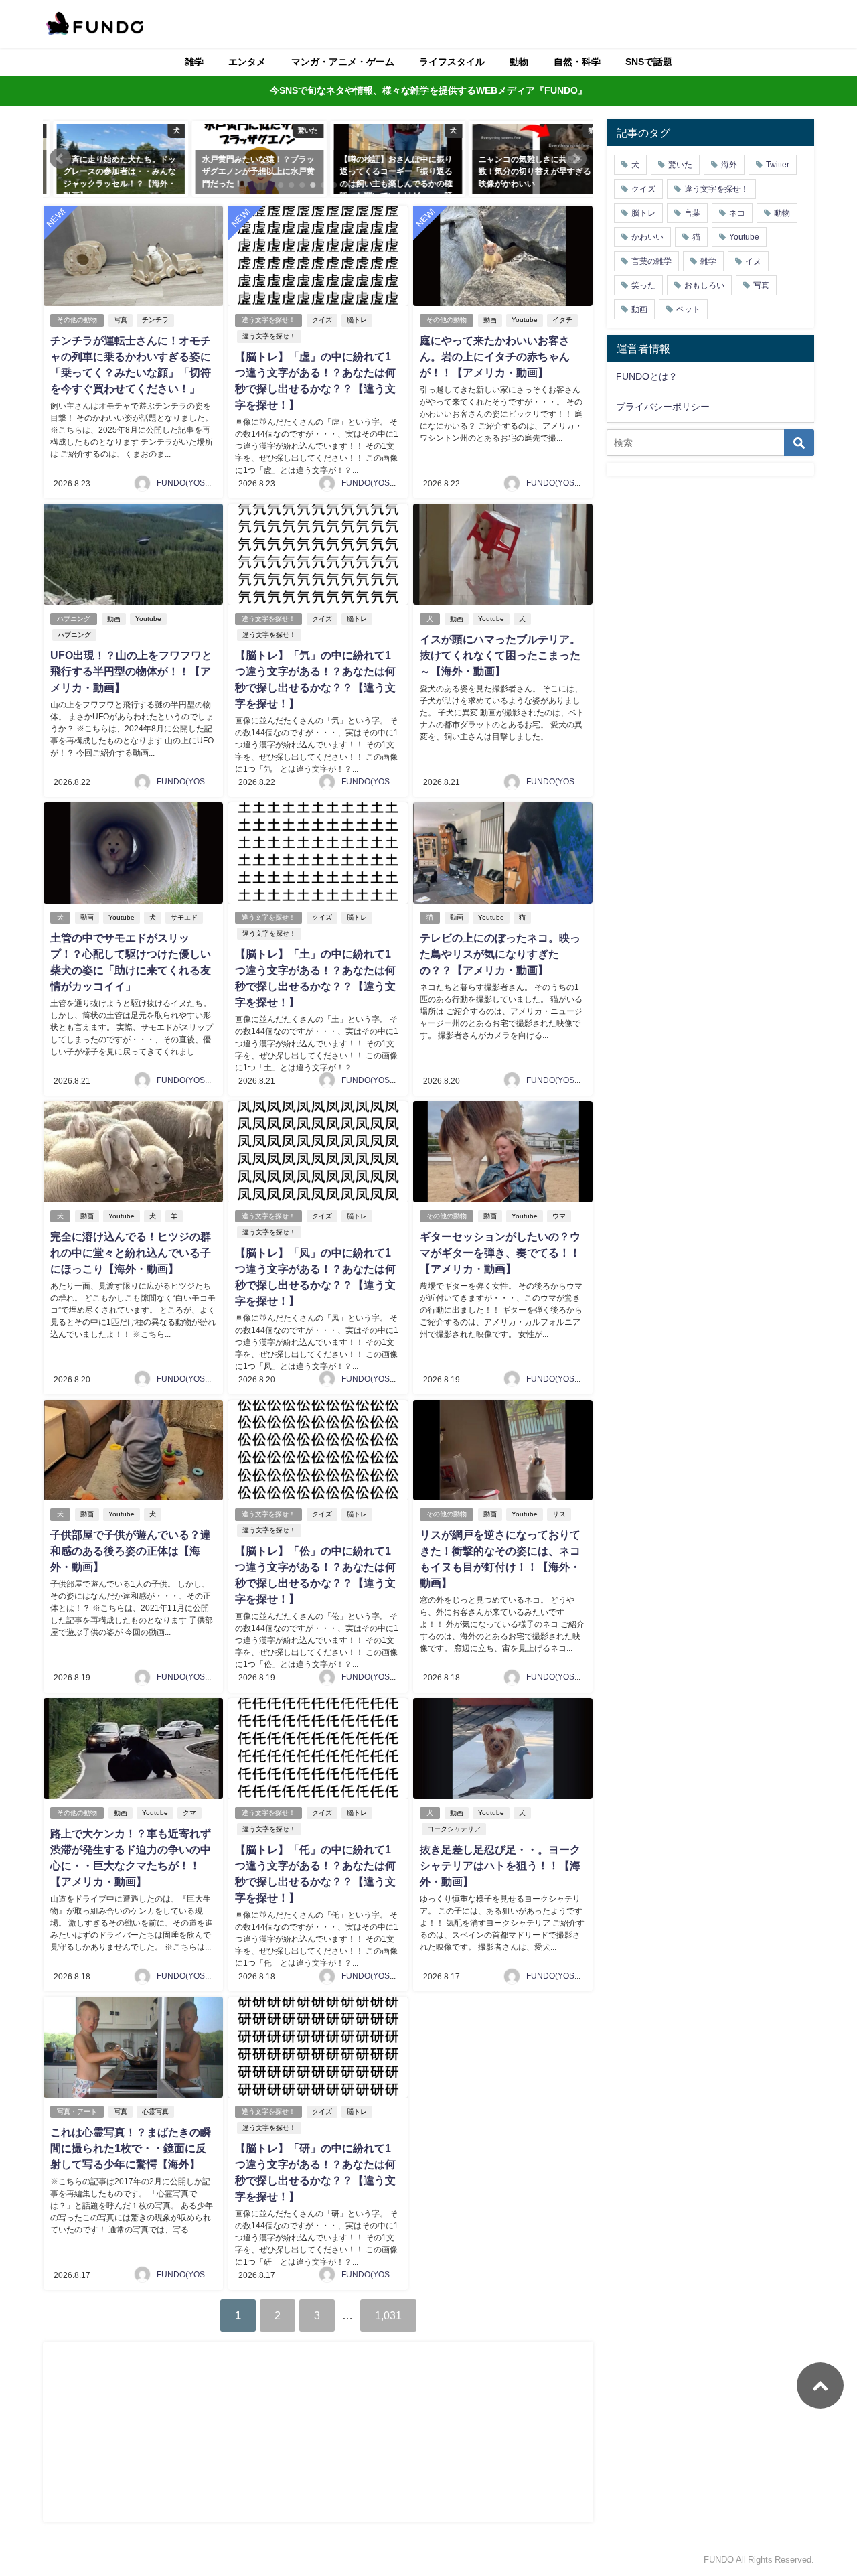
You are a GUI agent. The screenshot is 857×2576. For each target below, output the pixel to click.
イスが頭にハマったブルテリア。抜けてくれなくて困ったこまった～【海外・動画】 (500, 655)
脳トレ (357, 320)
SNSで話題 (649, 62)
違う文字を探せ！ (268, 320)
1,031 (388, 2315)
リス (559, 1514)
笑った (643, 285)
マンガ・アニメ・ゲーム (343, 62)
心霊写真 (155, 2112)
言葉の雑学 (651, 261)
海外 (729, 165)
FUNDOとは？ (647, 376)
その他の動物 (77, 320)
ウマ (559, 1216)
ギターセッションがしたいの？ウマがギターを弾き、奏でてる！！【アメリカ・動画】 (500, 1253)
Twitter (778, 165)
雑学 (194, 62)
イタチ (562, 320)
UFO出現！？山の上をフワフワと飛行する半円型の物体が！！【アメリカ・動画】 (131, 671)
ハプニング (74, 619)
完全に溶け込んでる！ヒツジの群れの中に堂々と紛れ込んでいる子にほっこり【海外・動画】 (131, 1253)
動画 (490, 320)
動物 (519, 62)
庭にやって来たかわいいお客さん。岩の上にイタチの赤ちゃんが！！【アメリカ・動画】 (495, 356)
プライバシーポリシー (663, 407)
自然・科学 (577, 62)
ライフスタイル (452, 62)
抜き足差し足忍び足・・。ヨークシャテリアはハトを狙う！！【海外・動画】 (500, 1865)
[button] (60, 159)
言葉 (692, 213)
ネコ (737, 213)
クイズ (322, 320)
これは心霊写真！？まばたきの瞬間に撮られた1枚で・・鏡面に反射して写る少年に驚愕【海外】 (131, 2148)
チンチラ (155, 320)
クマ (189, 1813)
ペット (688, 309)
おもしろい (704, 285)
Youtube (525, 320)
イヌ (753, 261)
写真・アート (77, 2112)
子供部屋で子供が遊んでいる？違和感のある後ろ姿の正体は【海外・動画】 (131, 1551)
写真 (121, 320)
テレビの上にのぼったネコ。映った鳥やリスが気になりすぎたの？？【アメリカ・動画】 (500, 954)
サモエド (184, 917)
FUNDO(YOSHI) (186, 483)
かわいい (647, 237)
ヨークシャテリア (454, 1829)
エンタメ (247, 62)
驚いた (680, 165)
